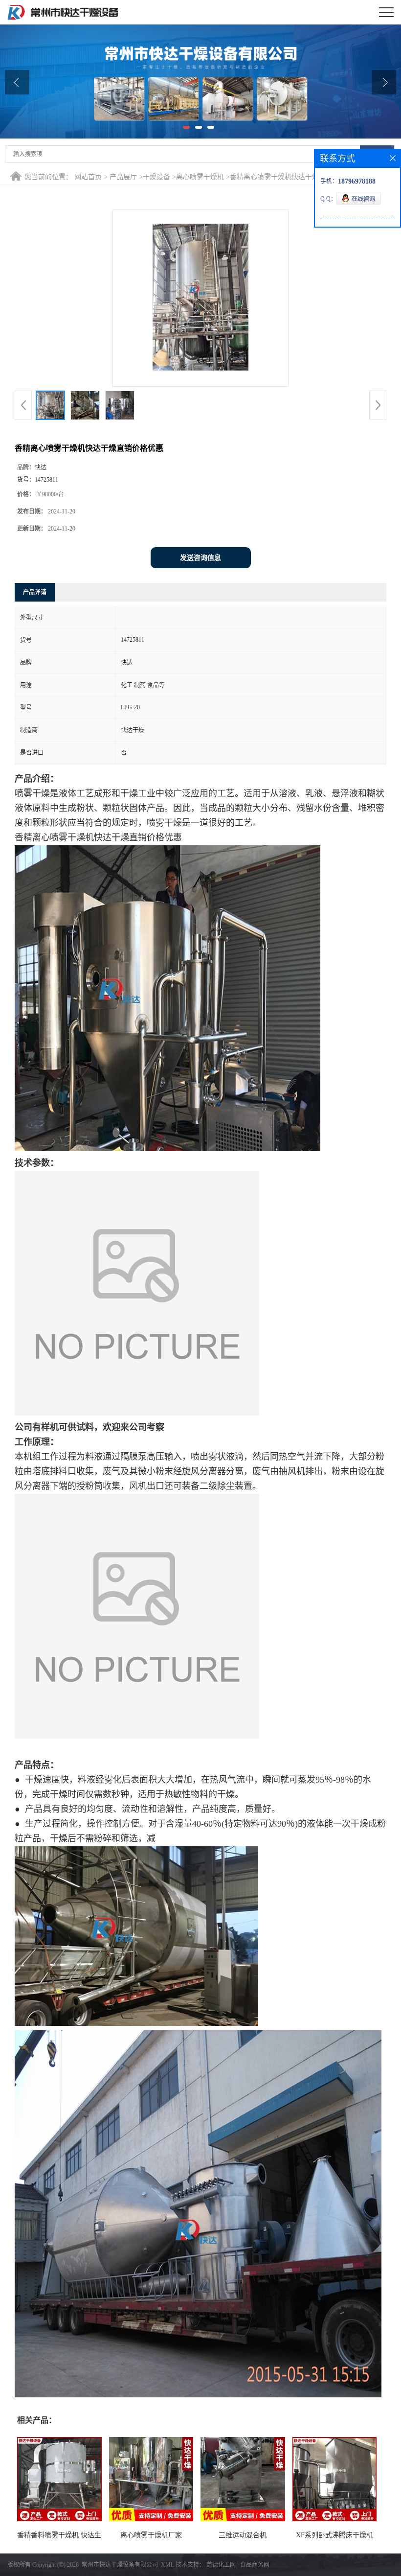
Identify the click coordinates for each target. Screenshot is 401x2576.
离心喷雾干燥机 (200, 177)
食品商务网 (255, 2565)
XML (167, 2565)
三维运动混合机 (243, 2535)
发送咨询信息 (200, 558)
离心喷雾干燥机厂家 (151, 2535)
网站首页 (88, 177)
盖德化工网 (221, 2565)
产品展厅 (123, 177)
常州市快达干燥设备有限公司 (120, 2565)
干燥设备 (156, 177)
